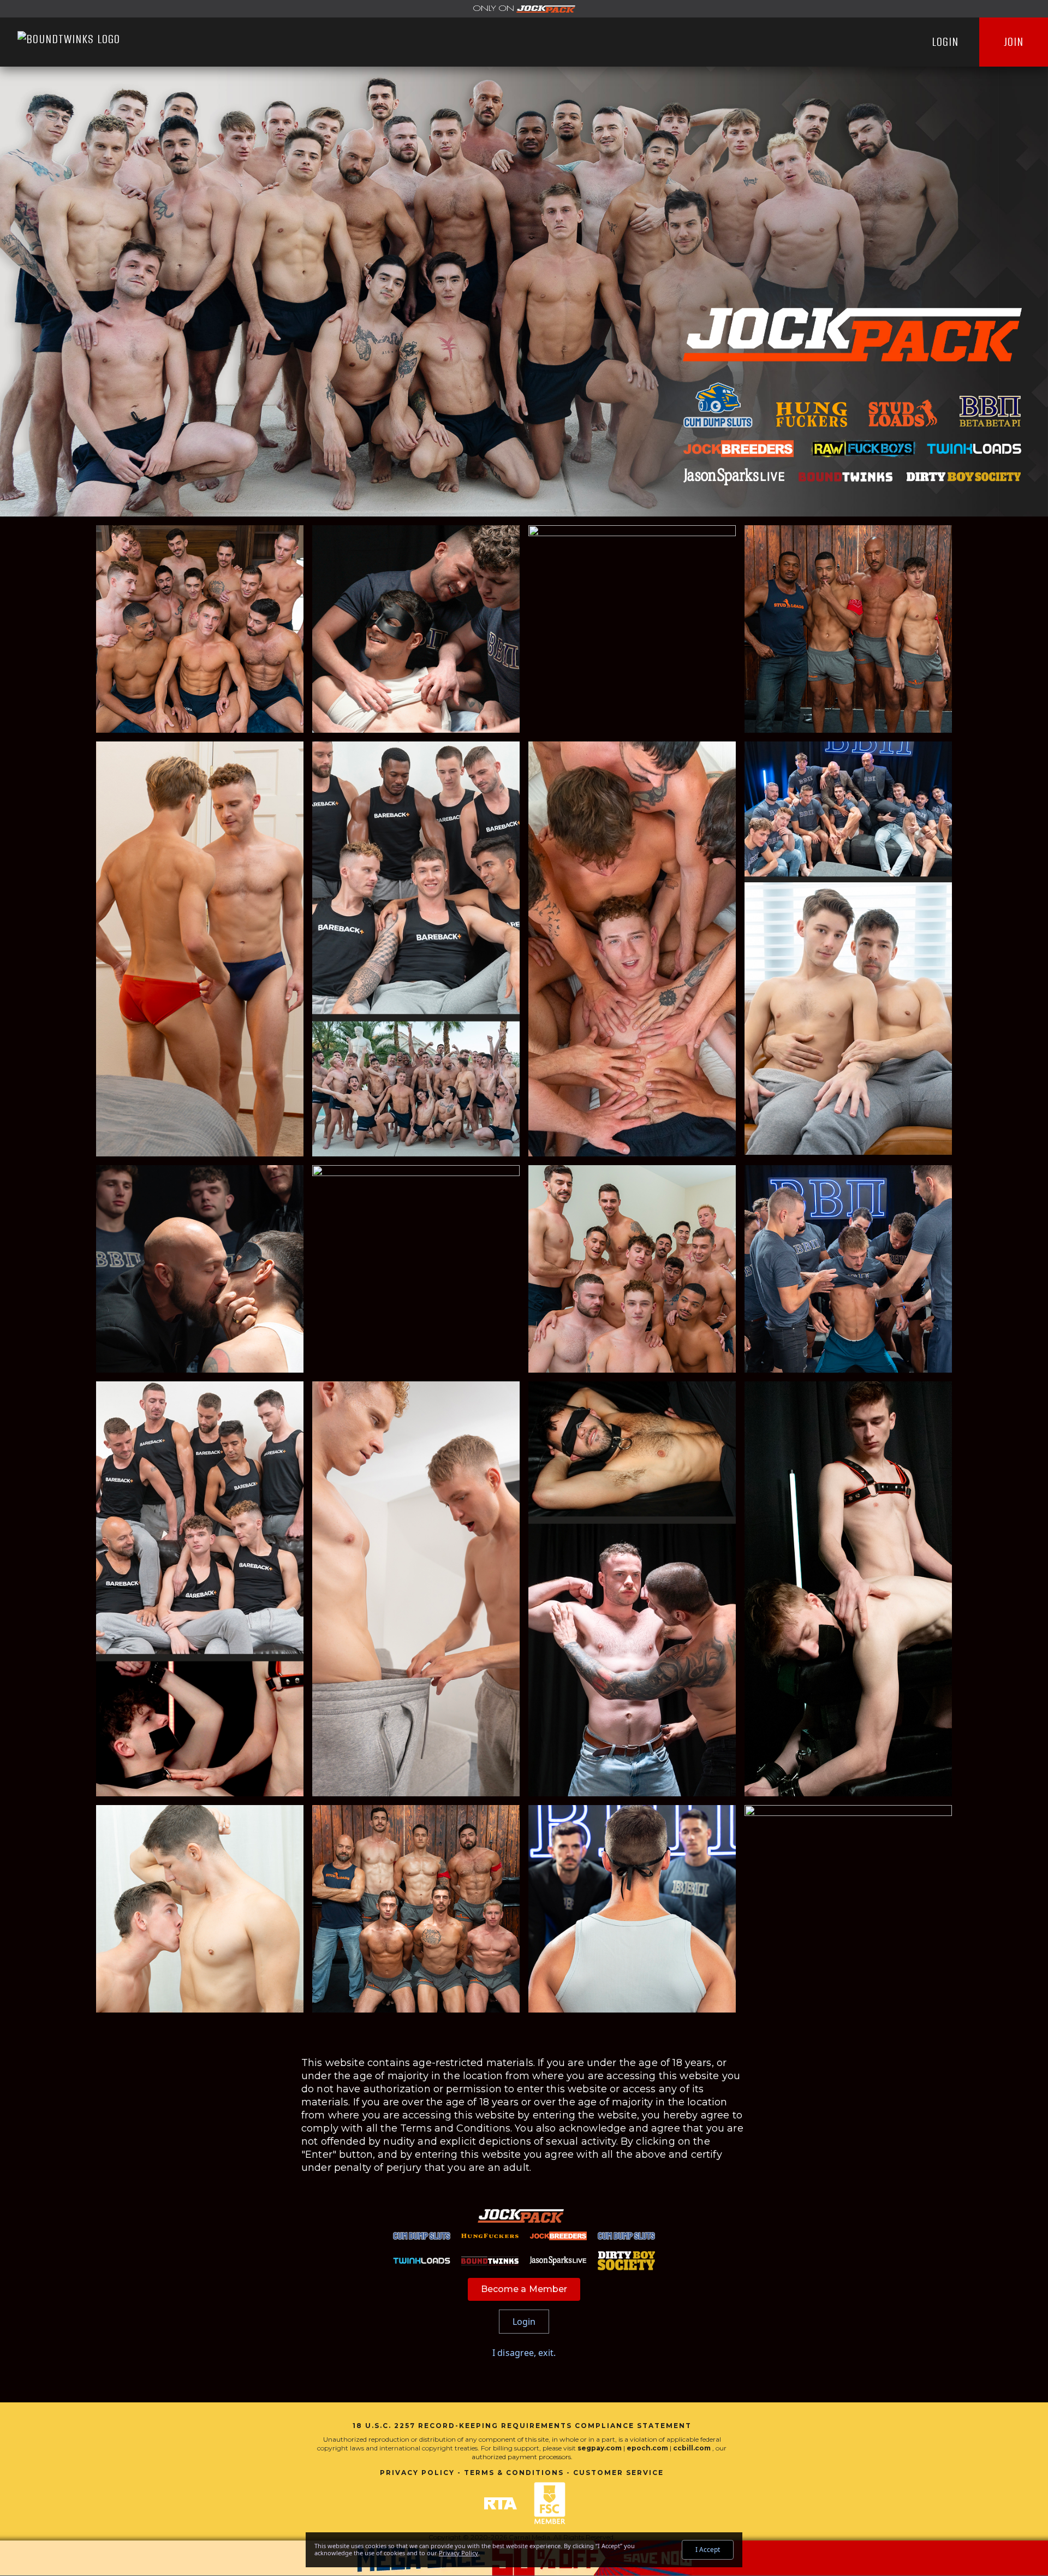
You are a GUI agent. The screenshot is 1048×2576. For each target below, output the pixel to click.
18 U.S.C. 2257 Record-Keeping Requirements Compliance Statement (522, 2426)
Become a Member (524, 2289)
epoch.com (647, 2448)
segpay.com (600, 2448)
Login (945, 42)
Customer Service (618, 2473)
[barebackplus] (524, 9)
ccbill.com (692, 2448)
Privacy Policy (417, 2473)
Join (1014, 42)
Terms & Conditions (514, 2473)
